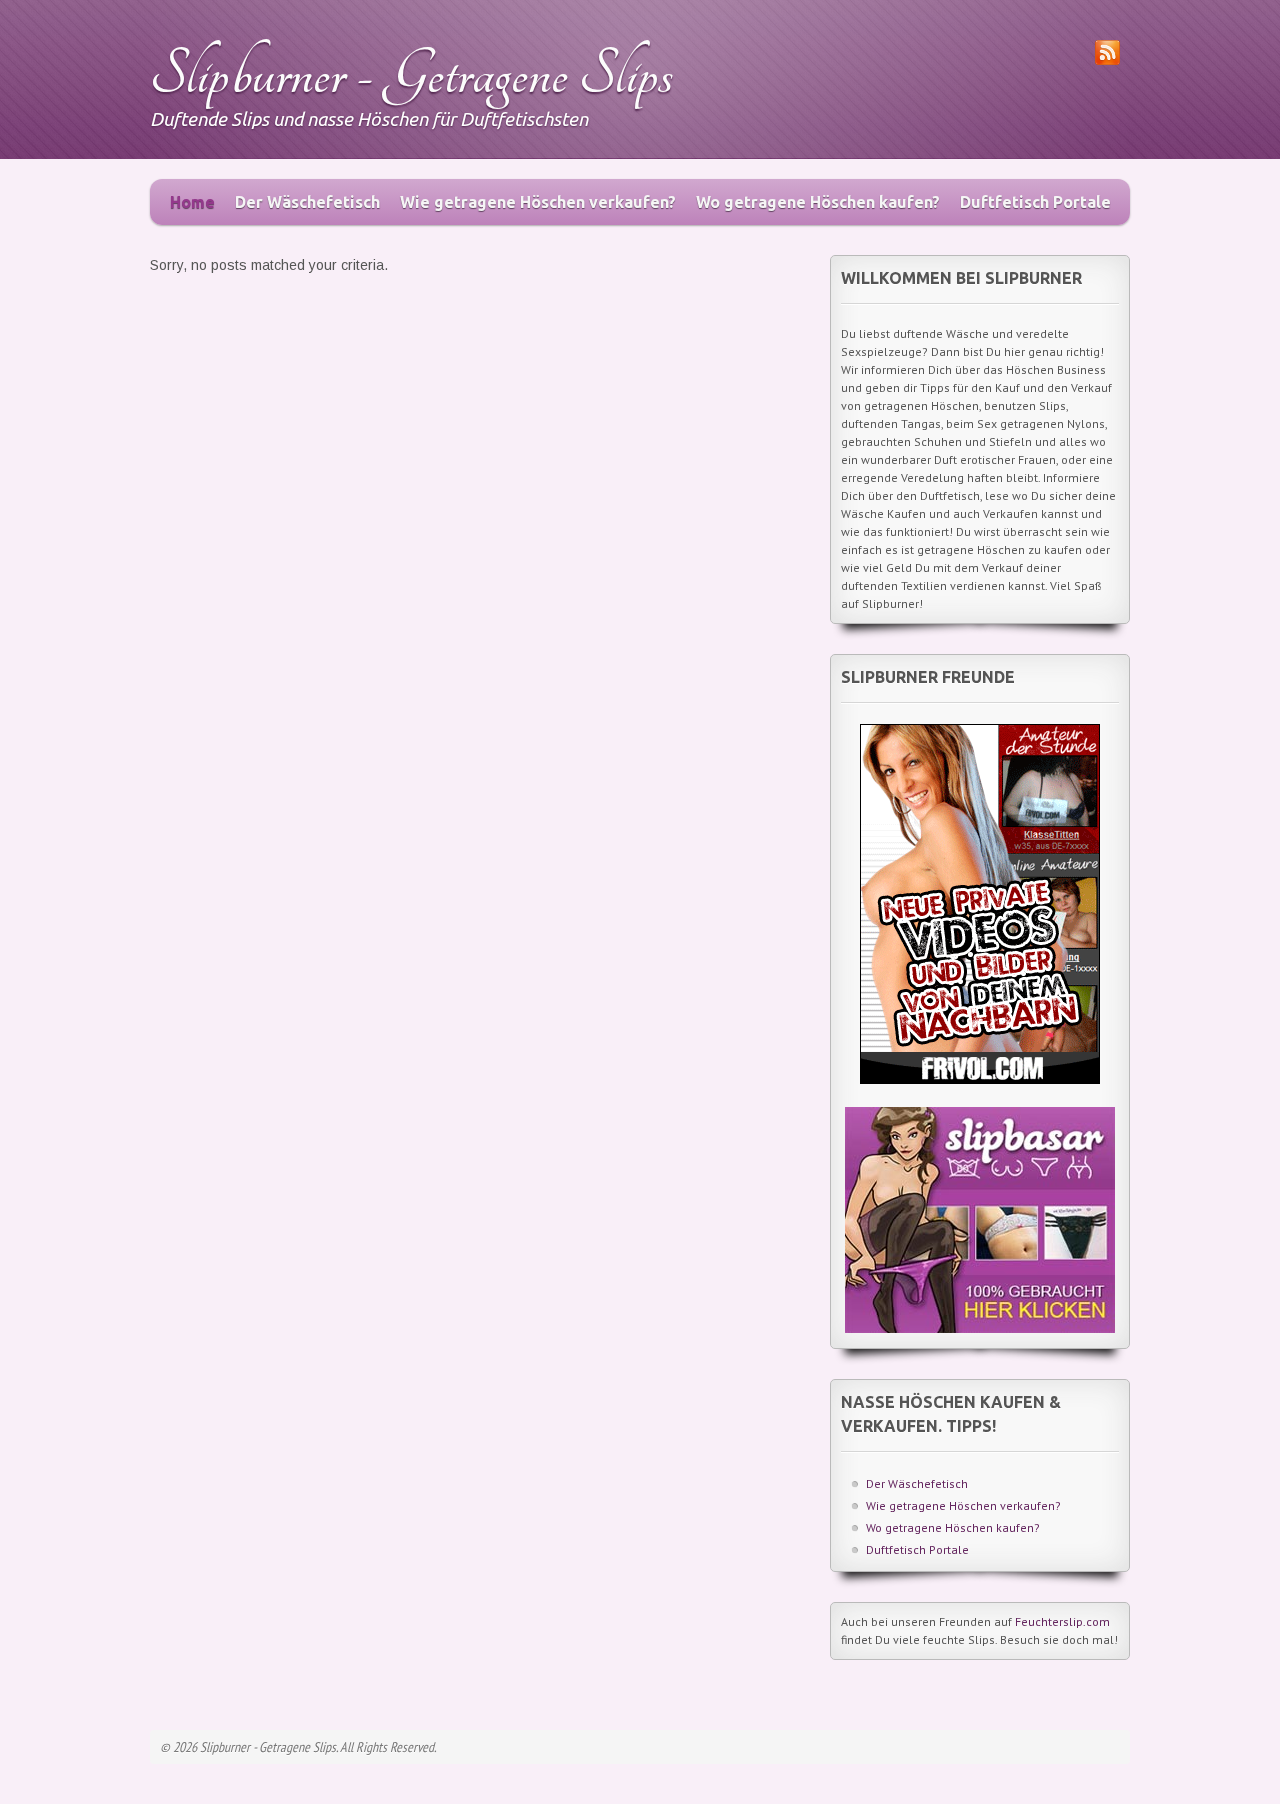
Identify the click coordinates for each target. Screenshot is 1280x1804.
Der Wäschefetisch (307, 202)
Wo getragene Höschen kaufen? (818, 202)
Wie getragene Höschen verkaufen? (538, 202)
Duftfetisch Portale (1035, 202)
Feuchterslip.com (1062, 1621)
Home (192, 202)
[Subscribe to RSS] (1107, 60)
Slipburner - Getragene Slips (411, 74)
